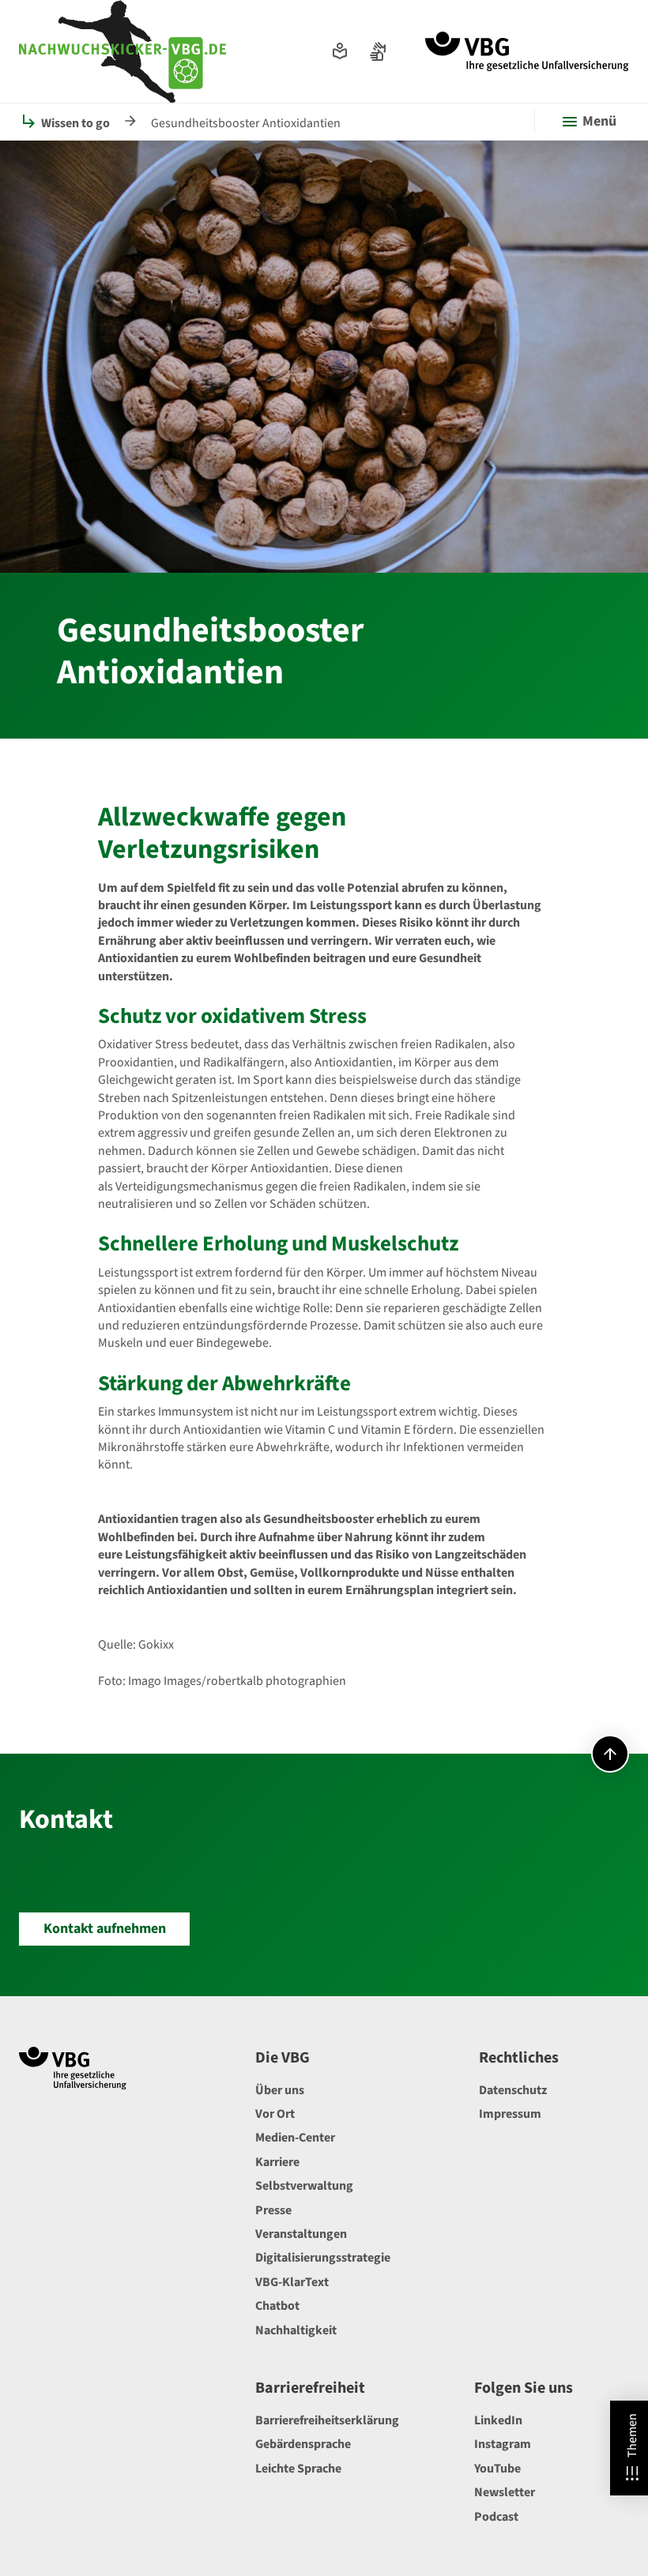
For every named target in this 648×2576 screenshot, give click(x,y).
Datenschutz (513, 2090)
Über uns (280, 2090)
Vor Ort (275, 2114)
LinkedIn (498, 2420)
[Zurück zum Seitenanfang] (610, 1754)
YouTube (497, 2469)
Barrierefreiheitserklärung (327, 2420)
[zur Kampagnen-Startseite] (122, 51)
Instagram (503, 2444)
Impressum (510, 2114)
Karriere (277, 2162)
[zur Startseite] (527, 51)
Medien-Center (295, 2138)
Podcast (496, 2517)
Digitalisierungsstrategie (323, 2258)
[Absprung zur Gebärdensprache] (378, 51)
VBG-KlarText (292, 2282)
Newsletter (505, 2492)
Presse (273, 2210)
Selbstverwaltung (304, 2186)
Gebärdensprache (303, 2444)
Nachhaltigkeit (296, 2330)
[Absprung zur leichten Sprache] (340, 51)
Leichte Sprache (298, 2469)
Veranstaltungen (301, 2234)
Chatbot (277, 2306)
